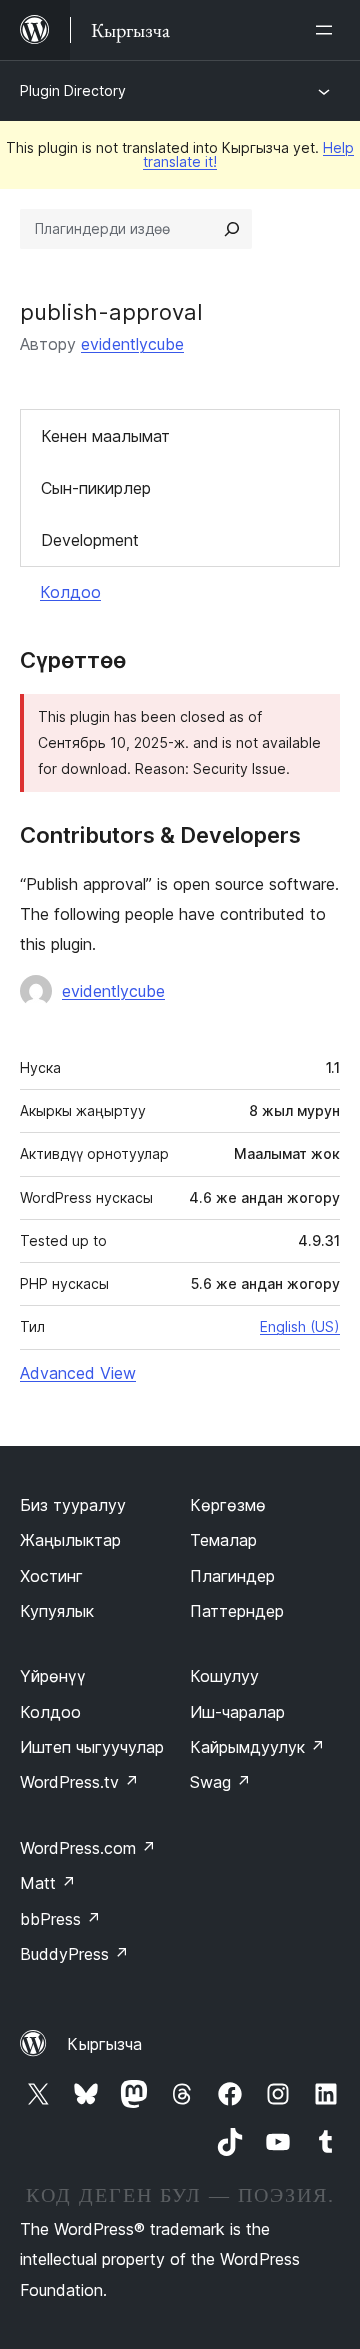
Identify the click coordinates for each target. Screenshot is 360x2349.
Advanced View (78, 1373)
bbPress (60, 1919)
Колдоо (70, 592)
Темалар (223, 1540)
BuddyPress (74, 1954)
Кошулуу (224, 1676)
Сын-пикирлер (96, 488)
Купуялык (57, 1611)
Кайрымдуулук (257, 1747)
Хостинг (51, 1576)
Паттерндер (237, 1611)
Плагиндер (232, 1576)
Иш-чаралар (237, 1712)
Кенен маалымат (105, 436)
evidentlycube (132, 344)
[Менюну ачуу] (328, 30)
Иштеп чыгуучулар (92, 1747)
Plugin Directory (73, 90)
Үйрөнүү (53, 1676)
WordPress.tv (79, 1782)
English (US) (300, 1326)
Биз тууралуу (73, 1505)
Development (90, 540)
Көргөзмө (228, 1505)
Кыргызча (104, 2044)
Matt (48, 1883)
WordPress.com (88, 1848)
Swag (220, 1782)
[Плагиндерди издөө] (232, 229)
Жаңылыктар (70, 1540)
